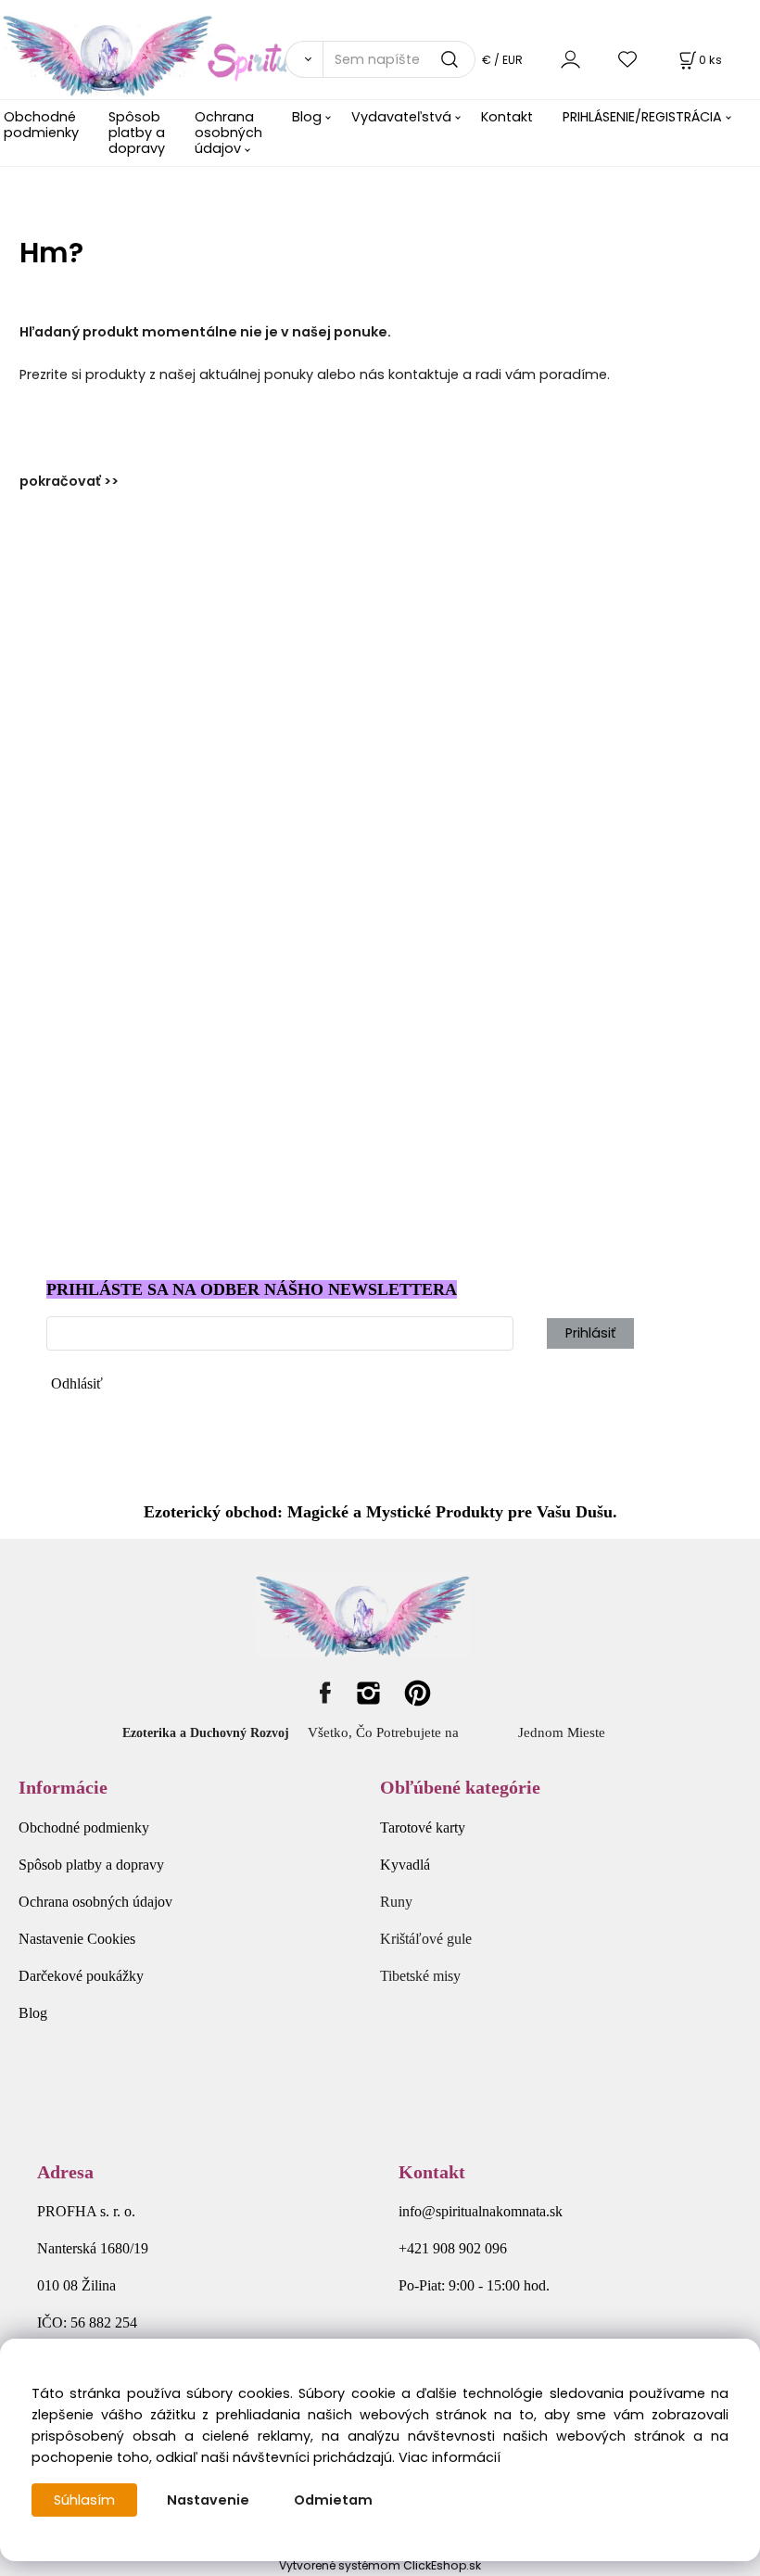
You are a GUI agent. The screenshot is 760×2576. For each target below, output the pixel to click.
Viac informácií (450, 2457)
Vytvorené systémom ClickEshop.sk (380, 2565)
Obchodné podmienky (41, 125)
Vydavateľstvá (401, 117)
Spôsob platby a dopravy (137, 133)
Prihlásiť (590, 1333)
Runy (396, 1902)
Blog (307, 117)
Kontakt (507, 117)
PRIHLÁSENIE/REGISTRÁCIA (642, 117)
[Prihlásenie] (570, 59)
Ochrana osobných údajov (228, 133)
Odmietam (333, 2500)
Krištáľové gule (426, 1939)
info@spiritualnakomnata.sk (481, 2211)
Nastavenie (208, 2500)
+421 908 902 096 (453, 2248)
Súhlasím (84, 2500)
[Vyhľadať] (304, 59)
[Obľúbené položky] (628, 59)
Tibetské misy (420, 1976)
